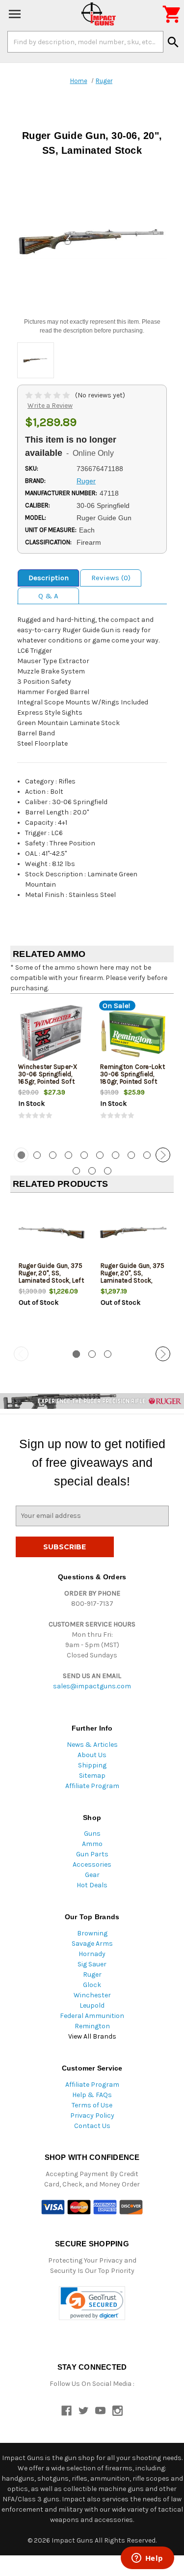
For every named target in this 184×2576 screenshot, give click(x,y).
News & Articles (92, 1745)
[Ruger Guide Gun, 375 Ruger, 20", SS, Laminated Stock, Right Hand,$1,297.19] (133, 1233)
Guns (92, 1834)
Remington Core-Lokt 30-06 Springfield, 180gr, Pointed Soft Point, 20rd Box (132, 1078)
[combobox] (85, 42)
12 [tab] (92, 1171)
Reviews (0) (111, 578)
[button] (92, 2303)
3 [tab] (53, 1155)
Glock (92, 1985)
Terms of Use (92, 2105)
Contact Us (92, 2126)
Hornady (92, 1954)
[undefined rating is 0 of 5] (48, 395)
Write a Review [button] (50, 406)
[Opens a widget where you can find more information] (147, 2559)
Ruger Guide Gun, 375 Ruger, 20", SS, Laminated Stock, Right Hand (133, 1277)
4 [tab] (68, 1155)
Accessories (92, 1864)
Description (49, 578)
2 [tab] (37, 1155)
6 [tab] (100, 1155)
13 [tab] (108, 1171)
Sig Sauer (92, 1964)
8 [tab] (131, 1155)
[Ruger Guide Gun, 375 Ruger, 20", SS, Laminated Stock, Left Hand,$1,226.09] (52, 1233)
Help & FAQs (92, 2095)
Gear (92, 1875)
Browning (92, 1933)
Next (163, 1155)
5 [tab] (84, 1155)
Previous (21, 1155)
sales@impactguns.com (92, 1686)
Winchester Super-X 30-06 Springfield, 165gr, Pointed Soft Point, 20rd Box (48, 1078)
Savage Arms (92, 1944)
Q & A (48, 596)
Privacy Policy (92, 2115)
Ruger (92, 1974)
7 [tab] (116, 1155)
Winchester (92, 1995)
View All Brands (92, 2036)
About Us (92, 1755)
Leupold (92, 2005)
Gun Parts (92, 1854)
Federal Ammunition (92, 2016)
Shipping (92, 1765)
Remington (92, 2026)
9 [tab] (147, 1155)
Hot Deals (92, 1885)
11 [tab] (76, 1171)
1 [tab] (76, 1354)
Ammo (92, 1844)
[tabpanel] (51, 1069)
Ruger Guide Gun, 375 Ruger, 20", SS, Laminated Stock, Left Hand (51, 1277)
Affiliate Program (92, 1786)
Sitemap (92, 1776)
